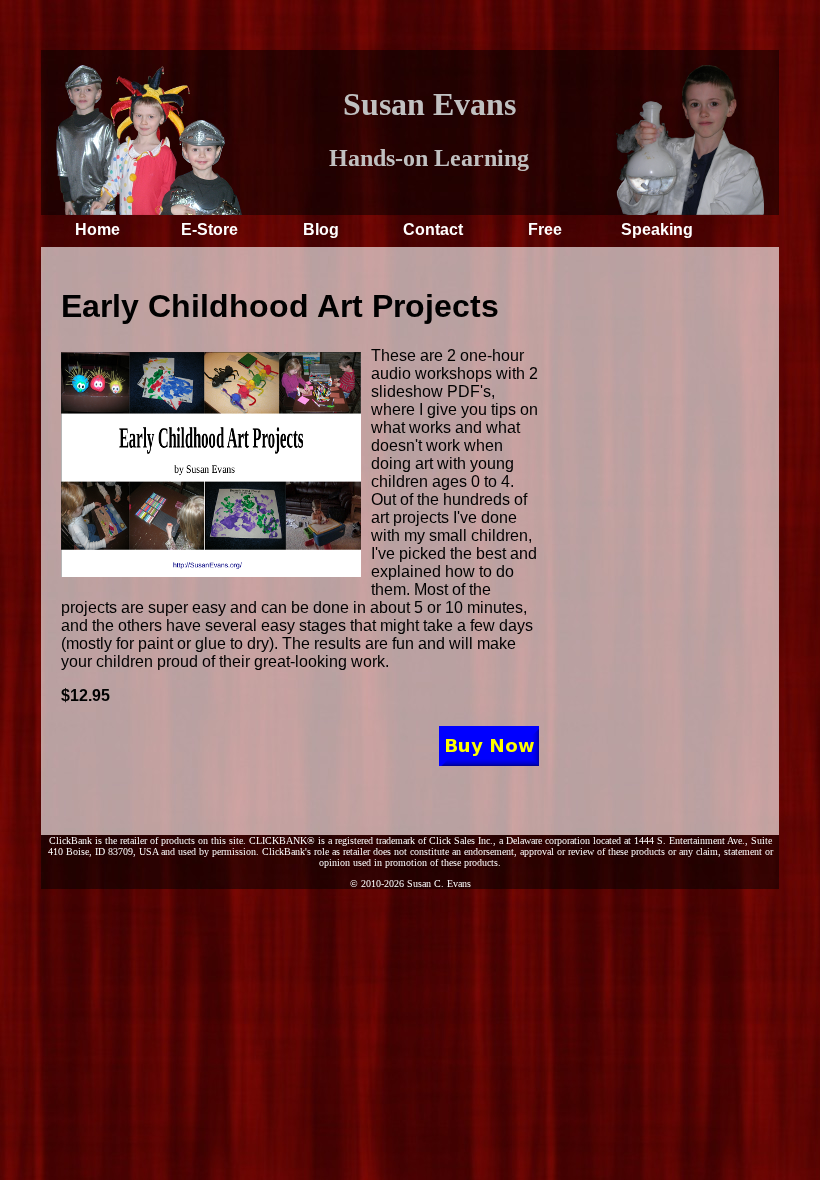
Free (545, 229)
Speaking (657, 229)
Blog (321, 229)
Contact (433, 229)
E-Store (209, 229)
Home (97, 229)
